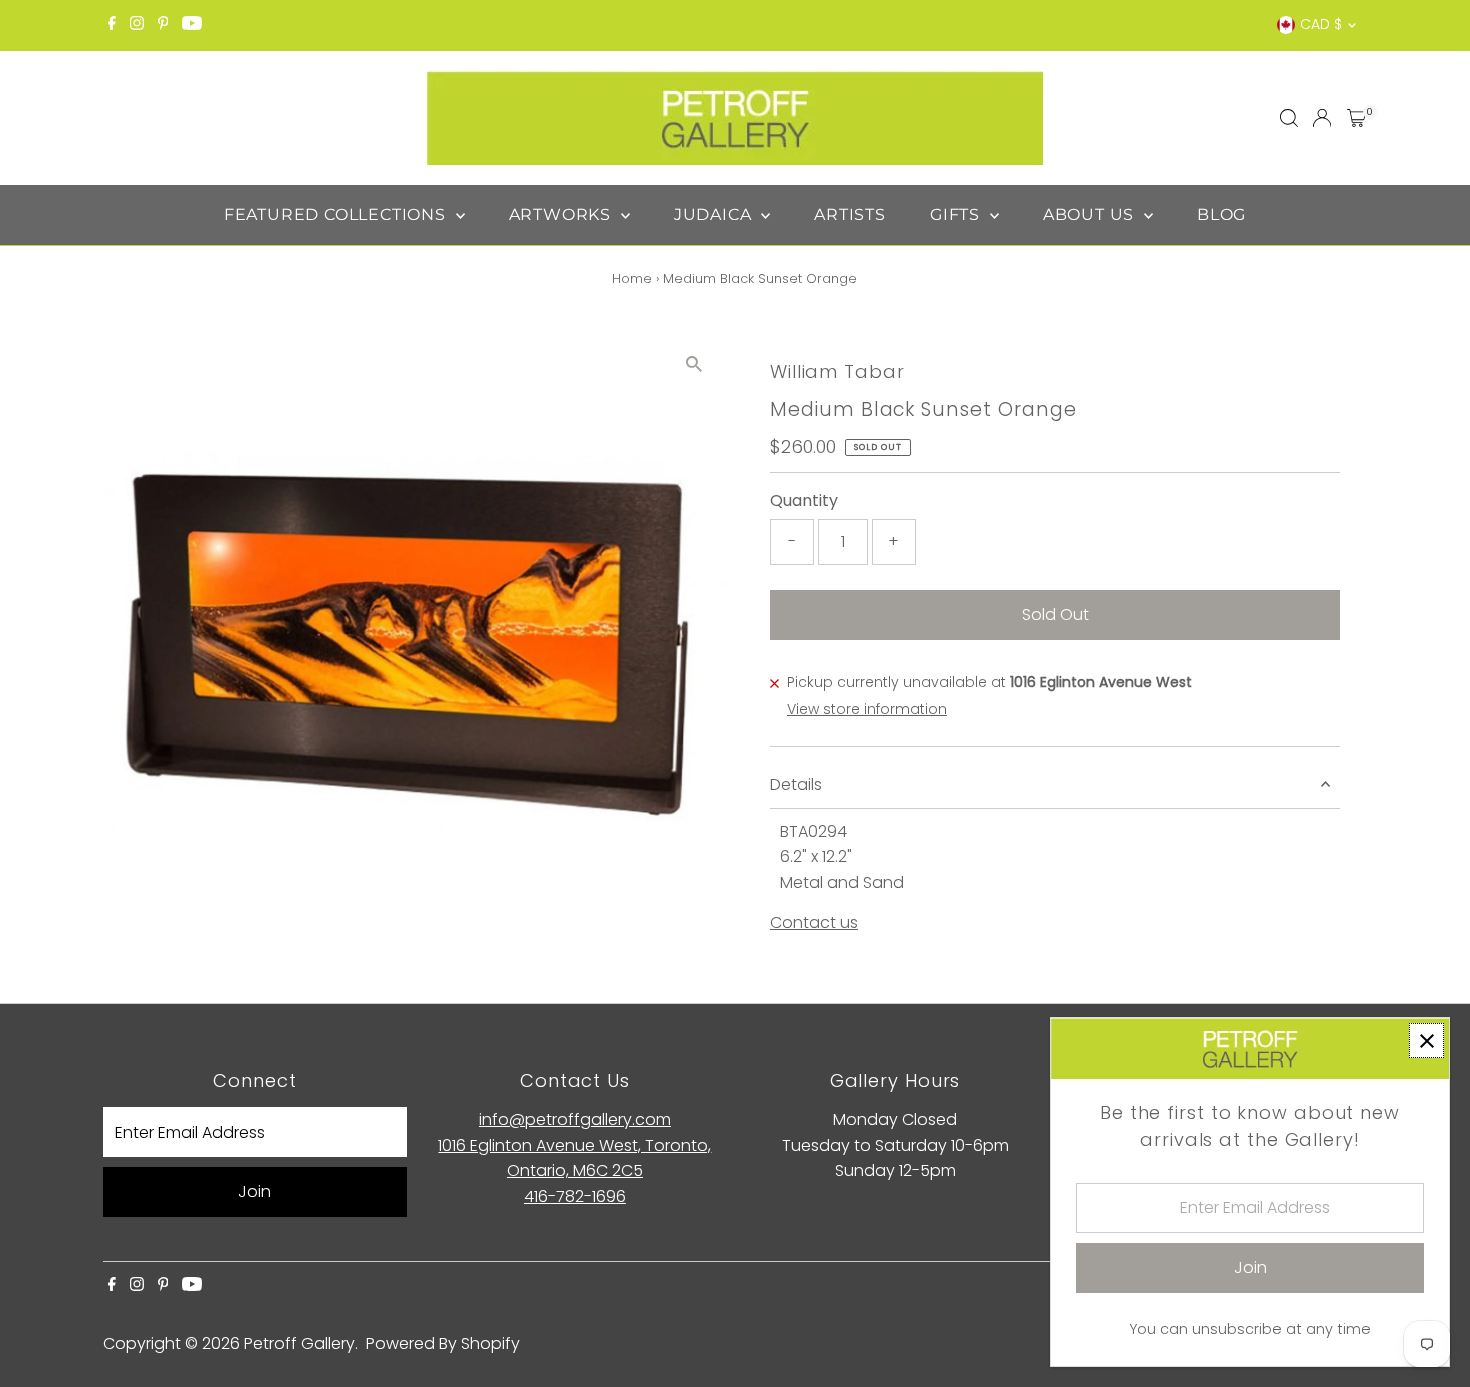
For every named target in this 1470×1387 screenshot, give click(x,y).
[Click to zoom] (694, 363)
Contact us (814, 923)
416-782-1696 (575, 1196)
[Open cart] (1356, 118)
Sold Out (1055, 614)
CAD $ (1321, 24)
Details (796, 784)
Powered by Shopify (443, 1343)
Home (632, 278)
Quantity (804, 500)
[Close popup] (1426, 1040)
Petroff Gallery (299, 1343)
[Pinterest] (163, 25)
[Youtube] (192, 25)
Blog (1221, 214)
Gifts (957, 214)
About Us (1091, 214)
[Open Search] (1289, 118)
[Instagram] (137, 25)
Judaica (715, 214)
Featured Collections (337, 214)
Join (254, 1191)
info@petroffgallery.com (575, 1119)
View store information (867, 709)
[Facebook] (112, 25)
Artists (850, 214)
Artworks (562, 214)
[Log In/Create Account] (1322, 118)
